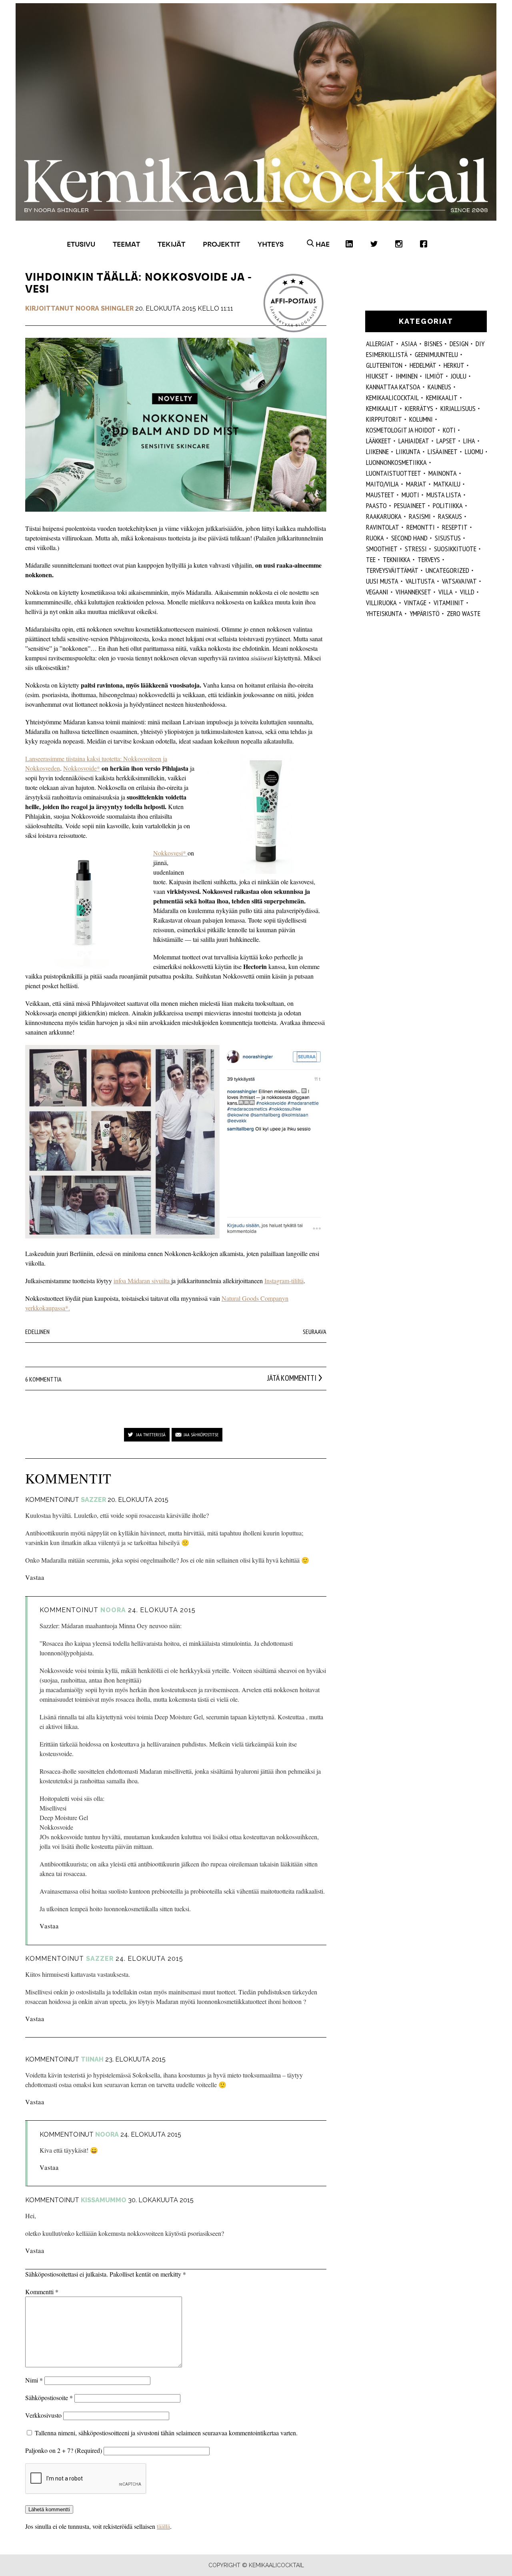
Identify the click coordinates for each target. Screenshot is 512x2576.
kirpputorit (384, 419)
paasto (376, 505)
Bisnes (433, 344)
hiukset (377, 376)
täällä (163, 2526)
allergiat (380, 344)
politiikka (448, 505)
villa (446, 592)
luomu (474, 452)
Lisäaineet (443, 452)
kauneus (439, 387)
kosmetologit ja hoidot (401, 430)
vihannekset (413, 592)
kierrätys (419, 408)
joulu (459, 376)
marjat (416, 484)
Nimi (34, 2380)
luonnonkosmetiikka (396, 462)
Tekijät (171, 244)
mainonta (443, 473)
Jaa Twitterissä (151, 1435)
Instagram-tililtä (284, 1281)
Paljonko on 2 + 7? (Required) (64, 2450)
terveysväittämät (392, 570)
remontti (421, 527)
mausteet (380, 495)
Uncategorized (447, 570)
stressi (416, 549)
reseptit (455, 527)
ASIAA (409, 344)
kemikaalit (382, 408)
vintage (415, 603)
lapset (446, 441)
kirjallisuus (458, 408)
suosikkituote (455, 549)
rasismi (420, 516)
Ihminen (407, 376)
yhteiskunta (384, 613)
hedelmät (423, 365)
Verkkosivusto (43, 2415)
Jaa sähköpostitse (201, 1435)
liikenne (377, 452)
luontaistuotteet (394, 473)
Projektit (221, 244)
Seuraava (315, 1332)
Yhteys (271, 244)
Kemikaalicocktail (392, 398)
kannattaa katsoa (393, 387)
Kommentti (42, 2292)
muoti (410, 495)
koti (449, 430)
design (459, 344)
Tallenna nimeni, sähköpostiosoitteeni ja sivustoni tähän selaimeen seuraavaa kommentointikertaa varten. (166, 2433)
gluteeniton (384, 365)
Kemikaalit (442, 398)
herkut (454, 365)
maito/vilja (382, 484)
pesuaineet (410, 505)
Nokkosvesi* (170, 853)
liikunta (408, 452)
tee (371, 559)
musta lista (444, 495)
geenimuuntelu (436, 354)
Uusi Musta (382, 581)
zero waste (464, 613)
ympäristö (425, 613)
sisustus (448, 538)
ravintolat (383, 527)
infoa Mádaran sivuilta (142, 1281)
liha (469, 441)
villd (467, 592)
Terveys (429, 559)
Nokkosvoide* (82, 768)
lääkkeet (379, 441)
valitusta (420, 581)
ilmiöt (434, 376)
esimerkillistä (387, 354)
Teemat (126, 244)
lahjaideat (414, 441)
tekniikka (397, 559)
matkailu (447, 484)
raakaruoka (384, 516)
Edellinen (37, 1332)
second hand (409, 538)
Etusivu (81, 244)
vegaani (377, 592)
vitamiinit (449, 603)
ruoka (375, 538)
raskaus (450, 516)
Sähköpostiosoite (49, 2398)
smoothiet (382, 549)
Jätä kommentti (292, 1378)
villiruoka (381, 603)
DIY (480, 344)
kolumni (421, 419)
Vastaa (35, 1577)
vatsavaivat (459, 581)
